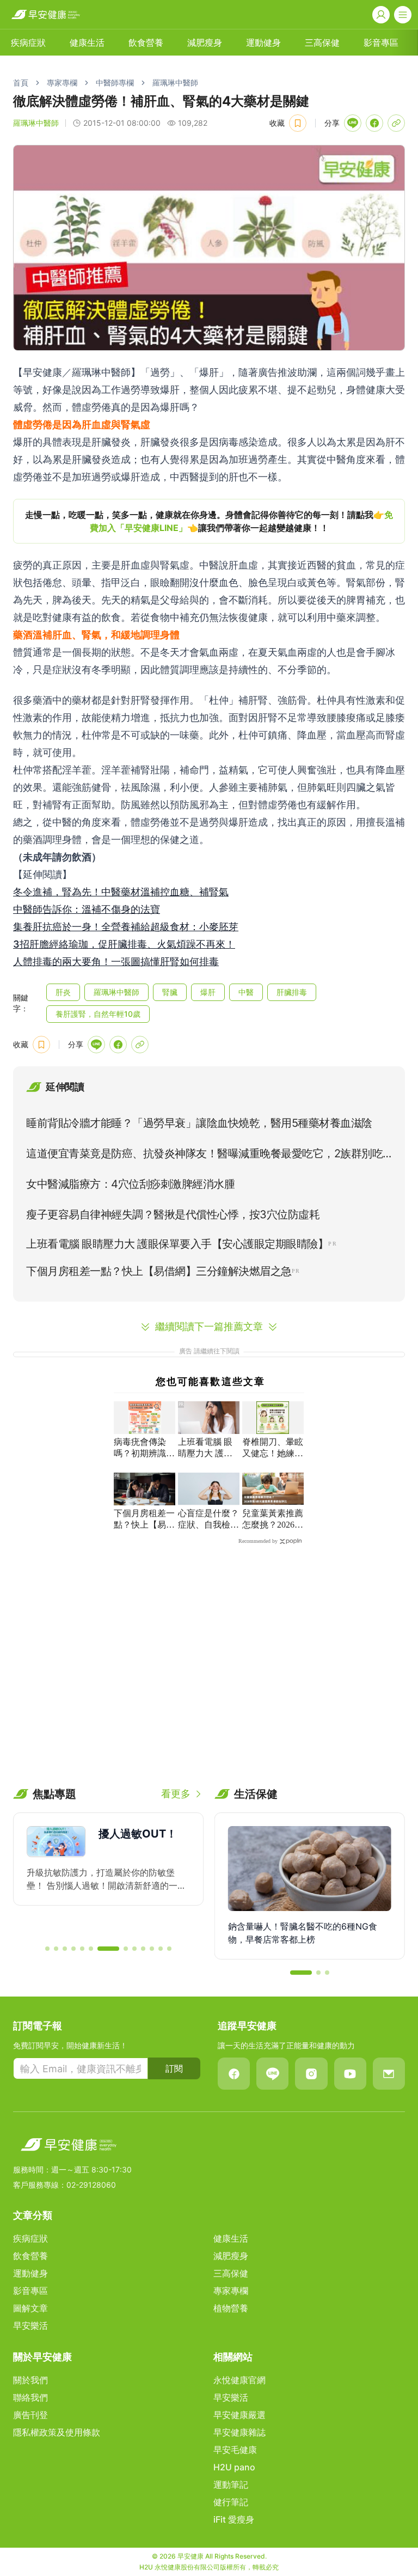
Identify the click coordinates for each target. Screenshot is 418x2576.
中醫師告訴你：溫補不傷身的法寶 (87, 909)
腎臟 (170, 992)
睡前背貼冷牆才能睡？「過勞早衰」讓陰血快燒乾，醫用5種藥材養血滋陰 (199, 1123)
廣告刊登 (30, 2415)
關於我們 (30, 2380)
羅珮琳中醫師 (175, 83)
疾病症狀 (28, 42)
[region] (209, 521)
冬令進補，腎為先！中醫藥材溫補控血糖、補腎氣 (121, 892)
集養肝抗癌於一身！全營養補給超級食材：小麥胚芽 (126, 927)
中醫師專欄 (115, 83)
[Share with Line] (353, 123)
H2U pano (234, 2467)
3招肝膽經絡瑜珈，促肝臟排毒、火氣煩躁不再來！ (124, 944)
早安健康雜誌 (239, 2432)
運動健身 (263, 42)
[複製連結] (396, 123)
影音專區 (381, 42)
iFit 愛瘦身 (234, 2519)
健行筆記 (231, 2502)
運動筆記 (231, 2485)
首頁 (21, 83)
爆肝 (208, 992)
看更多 (176, 1794)
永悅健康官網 (239, 2380)
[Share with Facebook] (374, 123)
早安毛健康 (235, 2450)
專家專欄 (62, 83)
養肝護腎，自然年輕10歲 (98, 1014)
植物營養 (231, 2308)
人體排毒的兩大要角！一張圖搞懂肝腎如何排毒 (116, 962)
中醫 (246, 992)
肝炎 (63, 992)
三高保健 (322, 42)
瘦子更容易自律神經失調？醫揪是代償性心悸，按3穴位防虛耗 (173, 1214)
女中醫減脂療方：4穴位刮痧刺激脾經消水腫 (130, 1184)
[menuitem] (28, 42)
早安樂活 (30, 2325)
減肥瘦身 (205, 42)
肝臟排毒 (292, 992)
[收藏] (298, 123)
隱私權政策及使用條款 (57, 2432)
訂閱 (174, 2068)
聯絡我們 (30, 2397)
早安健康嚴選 (239, 2415)
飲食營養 (146, 42)
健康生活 (87, 42)
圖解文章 (30, 2308)
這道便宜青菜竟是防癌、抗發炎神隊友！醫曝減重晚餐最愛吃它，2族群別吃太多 (204, 1156)
